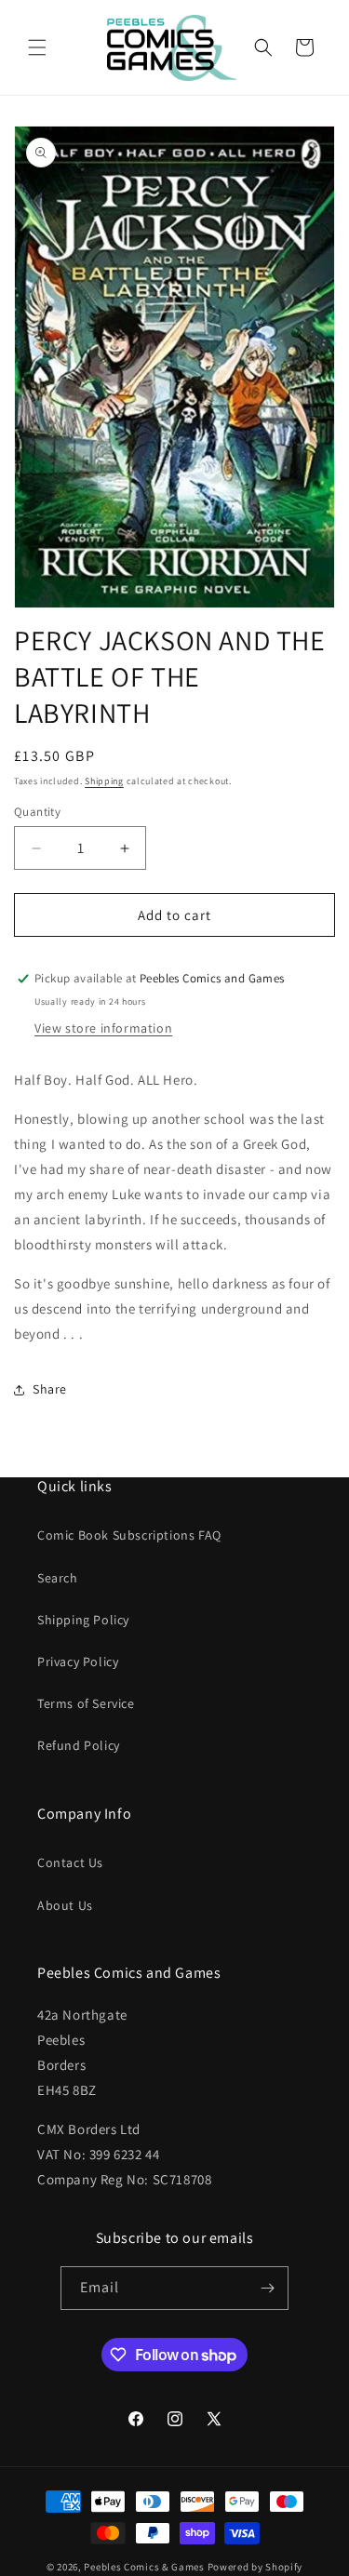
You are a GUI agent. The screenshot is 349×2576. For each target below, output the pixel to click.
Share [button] (50, 1389)
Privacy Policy (78, 1662)
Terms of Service (86, 1703)
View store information (103, 1028)
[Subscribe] (267, 2288)
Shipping (104, 781)
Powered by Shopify (255, 2567)
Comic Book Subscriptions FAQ (129, 1535)
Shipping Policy (83, 1620)
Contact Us (70, 1862)
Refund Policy (79, 1745)
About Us (65, 1905)
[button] (37, 47)
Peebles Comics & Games (144, 2567)
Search (58, 1578)
